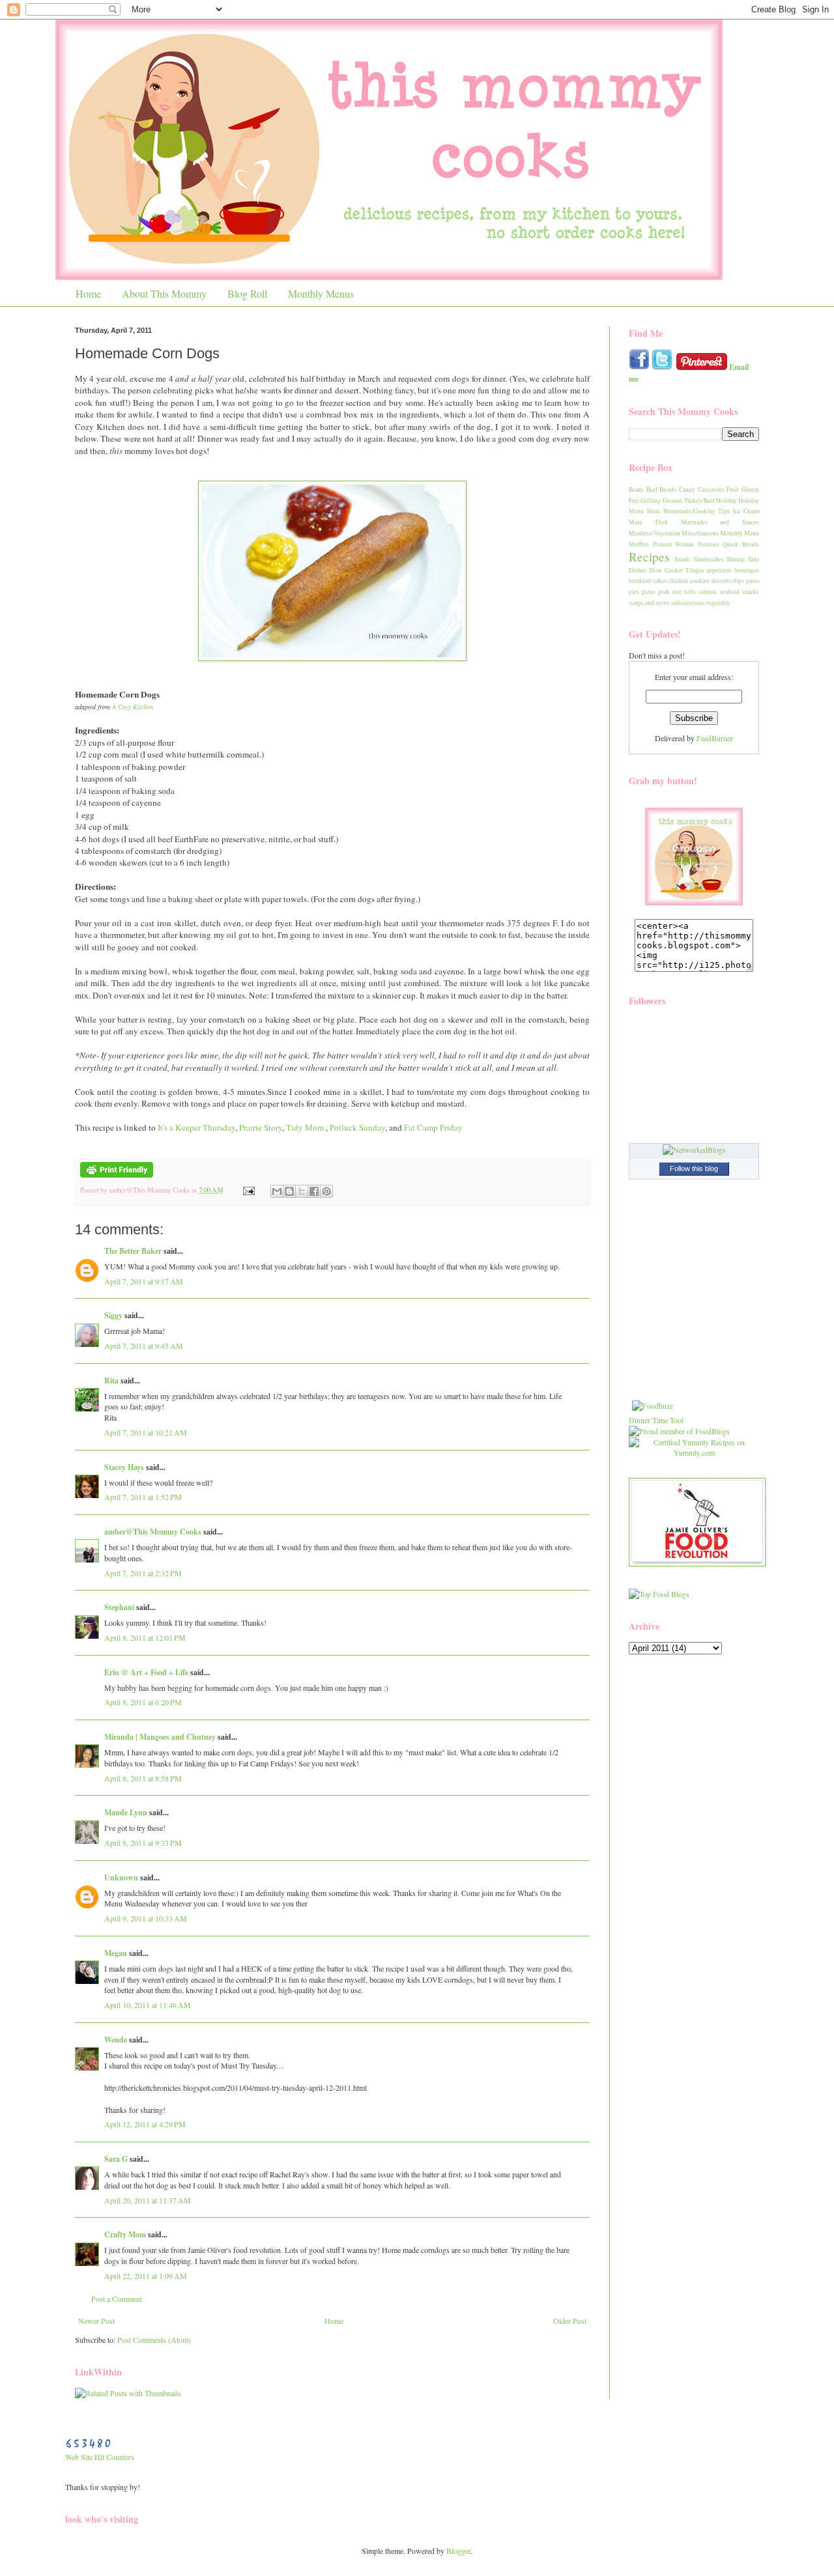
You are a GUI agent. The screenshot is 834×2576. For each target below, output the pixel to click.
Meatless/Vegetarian (654, 533)
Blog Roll (247, 293)
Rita (111, 1380)
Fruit (733, 489)
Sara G (116, 2159)
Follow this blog (694, 1168)
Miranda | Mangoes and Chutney (160, 1737)
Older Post (570, 2321)
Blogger (458, 2551)
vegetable (718, 603)
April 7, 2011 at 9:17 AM (144, 1281)
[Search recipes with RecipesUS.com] (659, 1594)
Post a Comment (117, 2299)
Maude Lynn (126, 1812)
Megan (116, 1953)
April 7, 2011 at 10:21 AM (146, 1432)
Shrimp (736, 559)
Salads (683, 559)
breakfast (640, 581)
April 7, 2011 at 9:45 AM (144, 1346)
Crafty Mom (125, 2234)
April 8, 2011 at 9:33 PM (143, 1843)
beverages (747, 570)
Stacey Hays (124, 1467)
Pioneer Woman (674, 544)
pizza (648, 592)
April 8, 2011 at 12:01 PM (145, 1637)
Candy (687, 489)
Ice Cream (746, 511)
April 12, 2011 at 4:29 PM (145, 2124)
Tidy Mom (305, 1127)
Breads (668, 489)
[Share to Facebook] (314, 1191)
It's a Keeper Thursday (196, 1127)
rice (677, 592)
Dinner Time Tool (656, 1420)
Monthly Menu (740, 533)
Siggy (113, 1315)
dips (739, 581)
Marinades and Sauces (720, 522)
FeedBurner (715, 738)
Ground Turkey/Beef (688, 501)
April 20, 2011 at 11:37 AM (148, 2200)
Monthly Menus (321, 293)
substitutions (688, 603)
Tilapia (695, 570)
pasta (753, 581)
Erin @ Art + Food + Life (146, 1672)
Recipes (649, 557)
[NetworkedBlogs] (694, 1150)
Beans (636, 489)
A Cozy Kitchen (133, 707)
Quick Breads (741, 544)
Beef (652, 489)
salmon (708, 592)
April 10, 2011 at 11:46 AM (148, 2005)
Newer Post (96, 2321)
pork (664, 592)
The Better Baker (133, 1251)
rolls (690, 592)
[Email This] (277, 1191)
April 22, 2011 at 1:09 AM (146, 2276)
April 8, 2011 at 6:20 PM (143, 1702)
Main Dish (648, 522)
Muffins (639, 544)
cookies (700, 581)
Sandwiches (709, 559)
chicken (678, 581)
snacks (751, 592)
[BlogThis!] (289, 1191)
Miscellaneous (700, 533)
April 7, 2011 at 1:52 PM (143, 1497)
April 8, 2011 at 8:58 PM (143, 1778)
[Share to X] (302, 1191)
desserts (722, 581)
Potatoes (709, 544)
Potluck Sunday (357, 1127)
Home (88, 293)
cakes (660, 581)
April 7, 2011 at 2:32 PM (143, 1573)
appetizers (719, 570)
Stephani (119, 1607)
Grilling (651, 501)
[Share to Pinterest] (326, 1191)
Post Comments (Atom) (154, 2340)
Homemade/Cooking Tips (697, 511)
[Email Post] (248, 1190)
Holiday (726, 501)
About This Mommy (164, 293)
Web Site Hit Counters (100, 2457)
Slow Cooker (666, 570)
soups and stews (649, 603)
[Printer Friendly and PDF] (117, 1175)
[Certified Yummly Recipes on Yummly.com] (694, 1452)
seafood (730, 592)
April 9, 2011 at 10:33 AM (146, 1918)
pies (634, 592)
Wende (116, 2040)
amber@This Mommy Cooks (153, 1532)
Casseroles (711, 489)
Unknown (121, 1877)
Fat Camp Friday (433, 1127)
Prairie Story (261, 1127)
